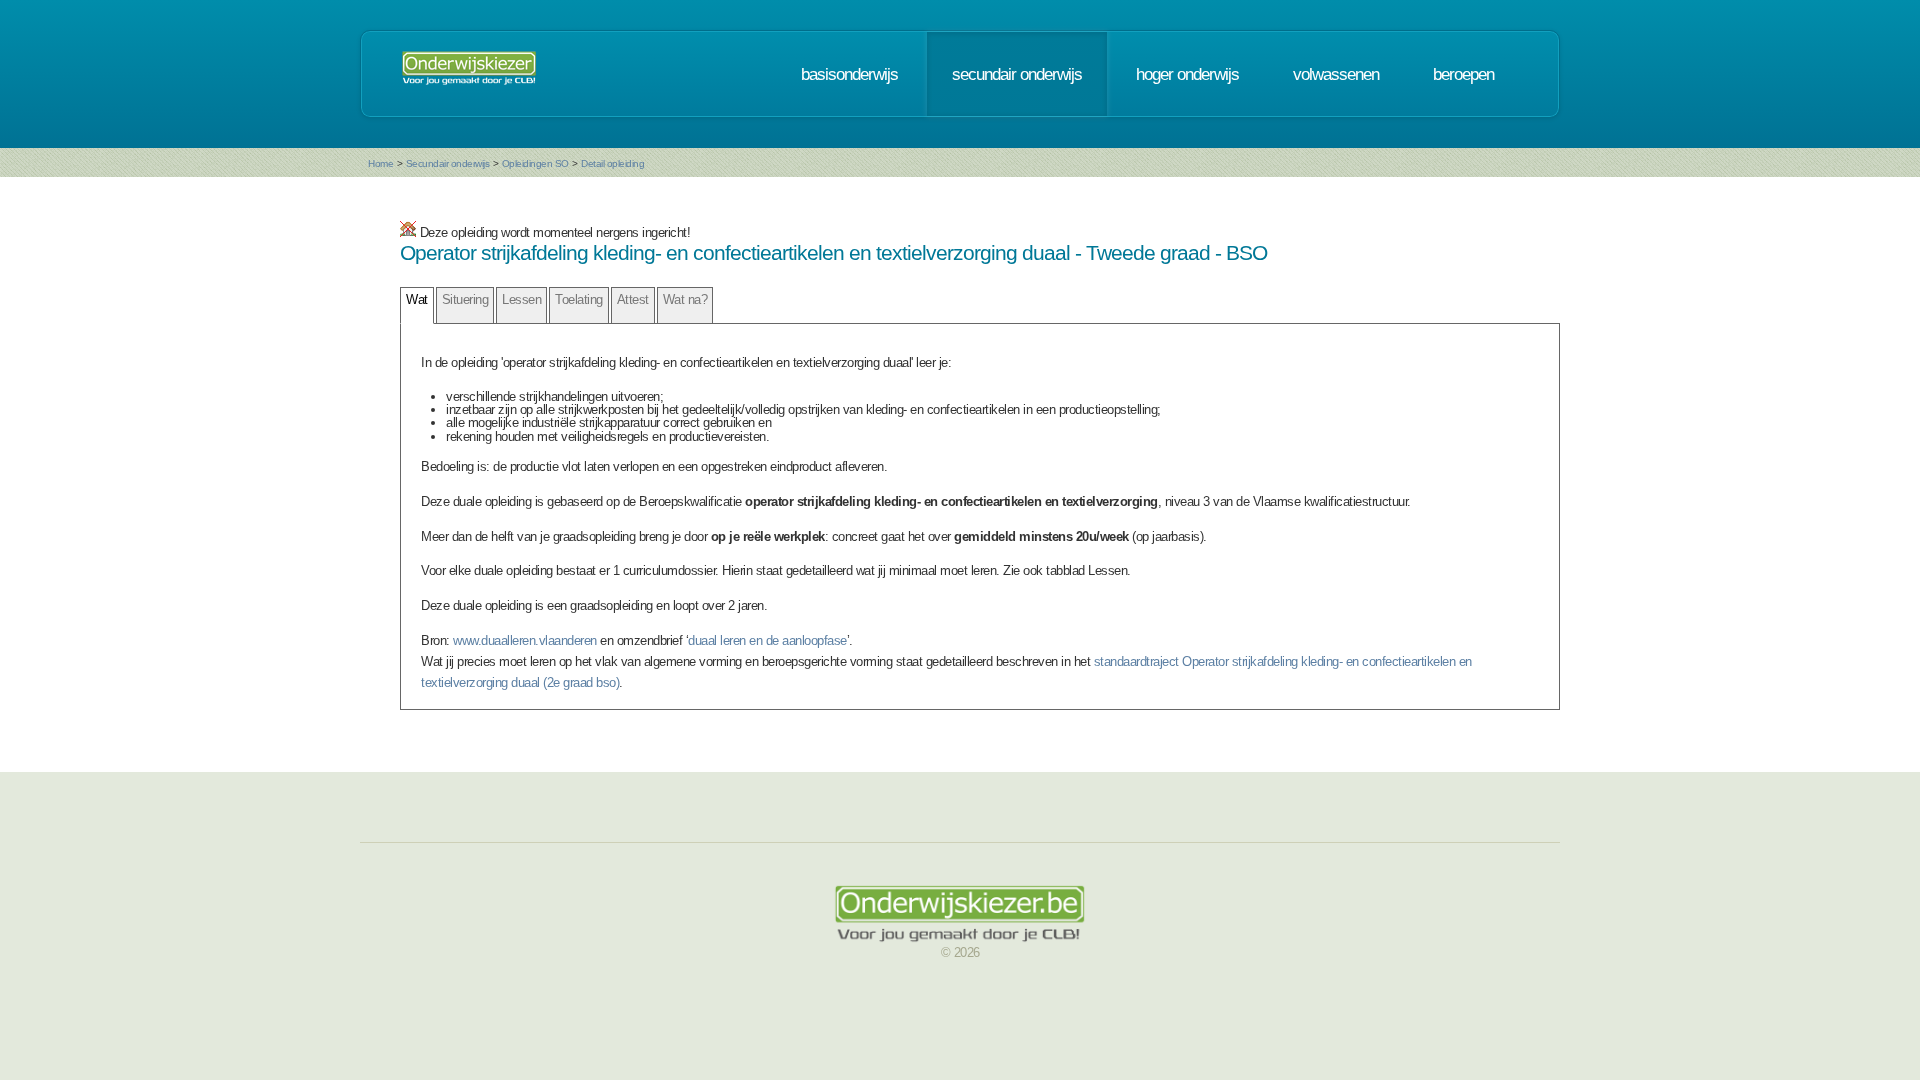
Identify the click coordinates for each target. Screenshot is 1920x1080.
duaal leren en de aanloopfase (767, 640)
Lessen (521, 299)
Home (380, 163)
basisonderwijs (849, 74)
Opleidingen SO (535, 163)
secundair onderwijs (1017, 74)
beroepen (1463, 74)
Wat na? (685, 299)
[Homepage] (469, 74)
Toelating (579, 299)
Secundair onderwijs (448, 163)
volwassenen (1336, 74)
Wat (417, 299)
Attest (633, 299)
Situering (465, 299)
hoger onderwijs (1187, 74)
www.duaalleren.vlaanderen (525, 640)
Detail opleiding (612, 163)
